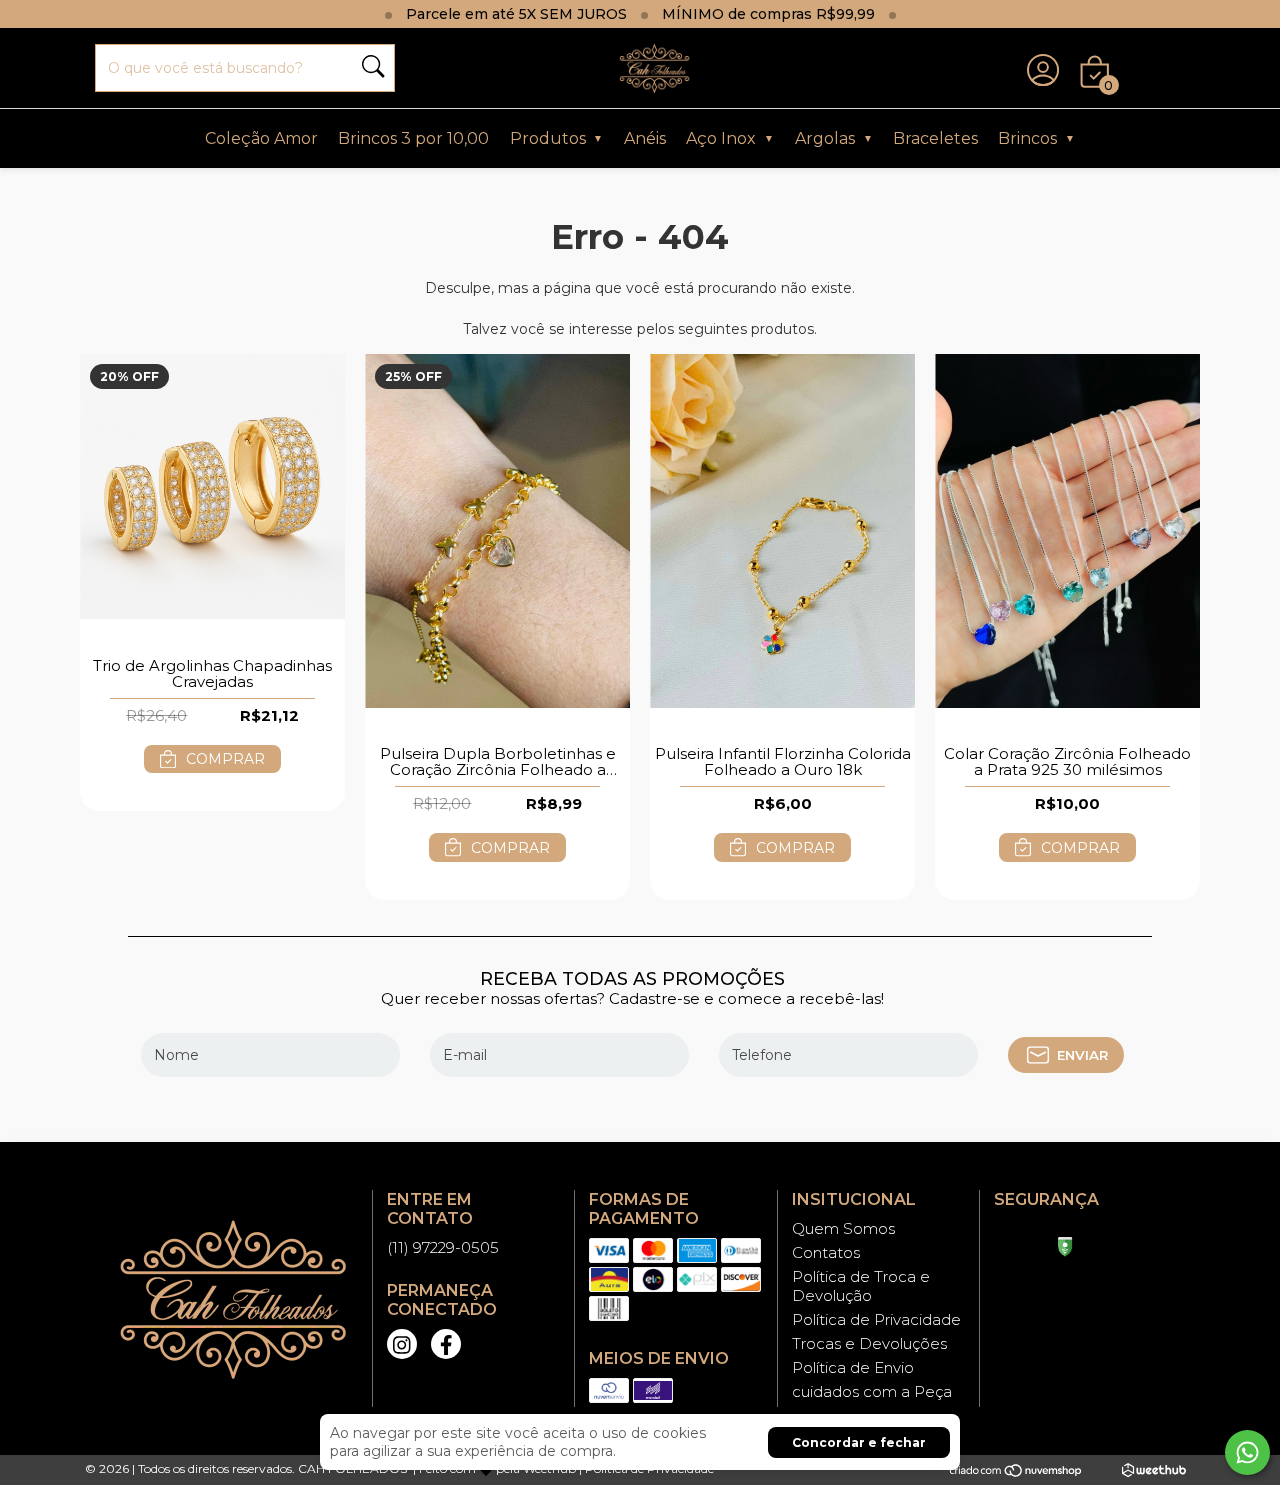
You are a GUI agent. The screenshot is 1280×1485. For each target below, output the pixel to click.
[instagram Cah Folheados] (402, 1344)
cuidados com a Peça (872, 1391)
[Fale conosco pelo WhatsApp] (1247, 1452)
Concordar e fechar (859, 1442)
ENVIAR (1082, 1055)
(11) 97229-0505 (443, 1247)
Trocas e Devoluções (869, 1343)
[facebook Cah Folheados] (446, 1344)
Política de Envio (853, 1367)
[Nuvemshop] (1016, 1469)
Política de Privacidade (876, 1319)
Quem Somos (843, 1228)
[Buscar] (373, 68)
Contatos (826, 1252)
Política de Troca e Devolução (861, 1286)
